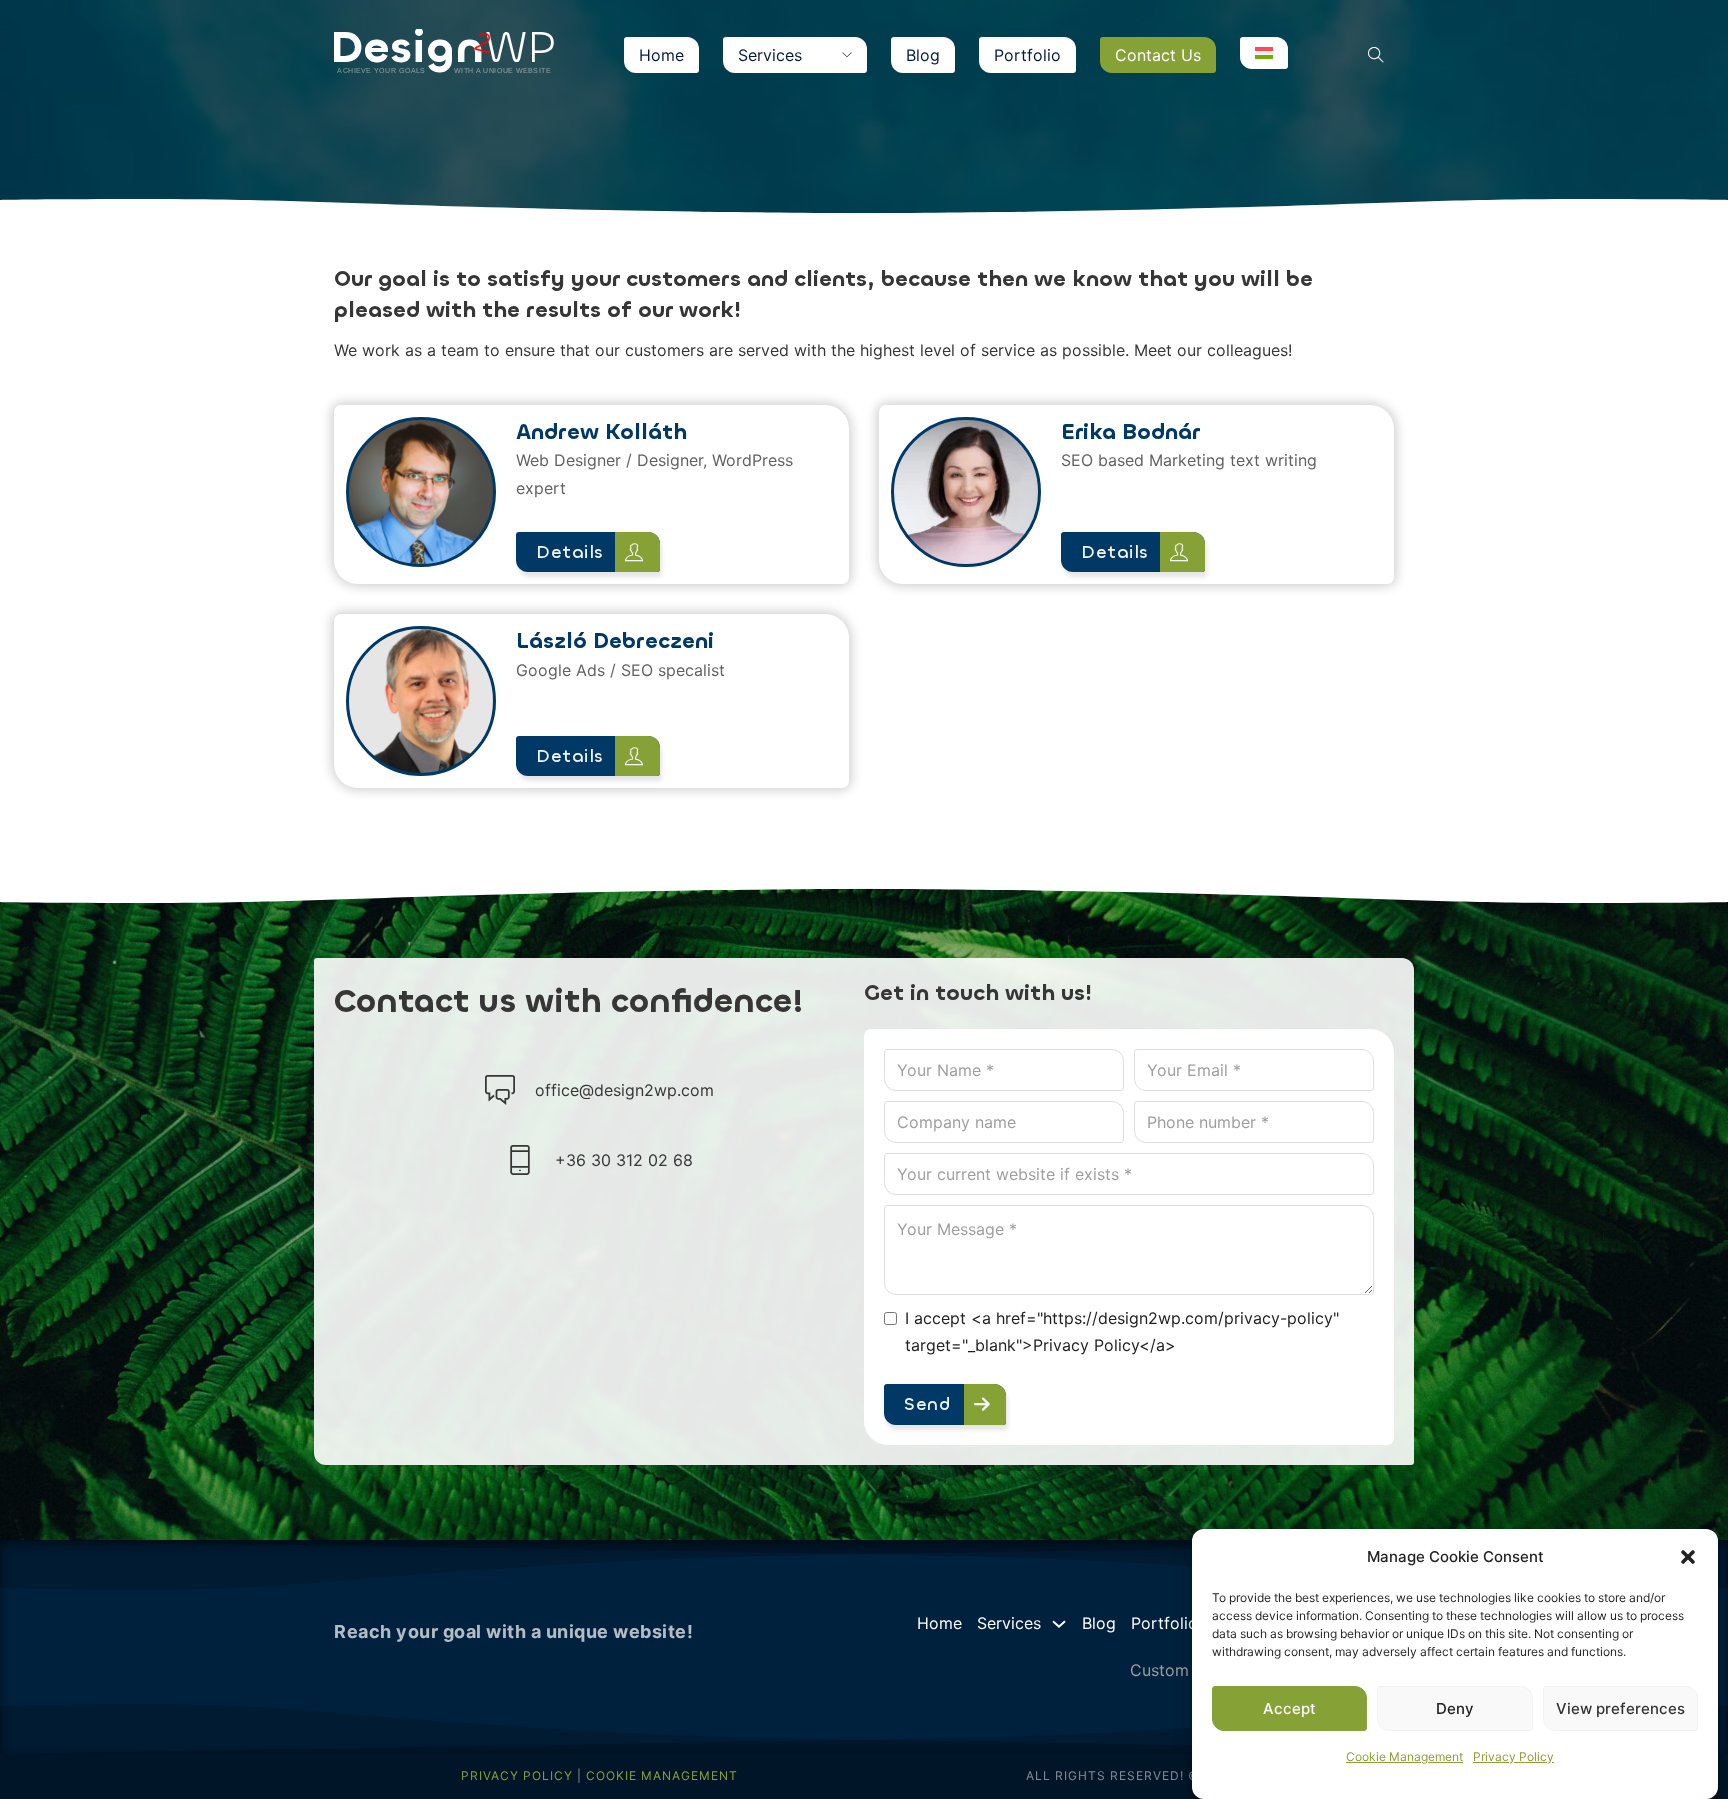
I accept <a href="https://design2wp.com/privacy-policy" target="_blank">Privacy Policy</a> (1122, 1331)
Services (770, 55)
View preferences (1620, 1708)
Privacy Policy (1513, 1756)
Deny (1455, 1708)
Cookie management (662, 1775)
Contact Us (1158, 55)
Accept (1289, 1708)
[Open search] (1376, 55)
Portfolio (1027, 55)
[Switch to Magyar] (1264, 53)
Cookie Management (1404, 1756)
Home (661, 55)
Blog (923, 55)
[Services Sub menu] (847, 55)
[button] (1688, 1557)
